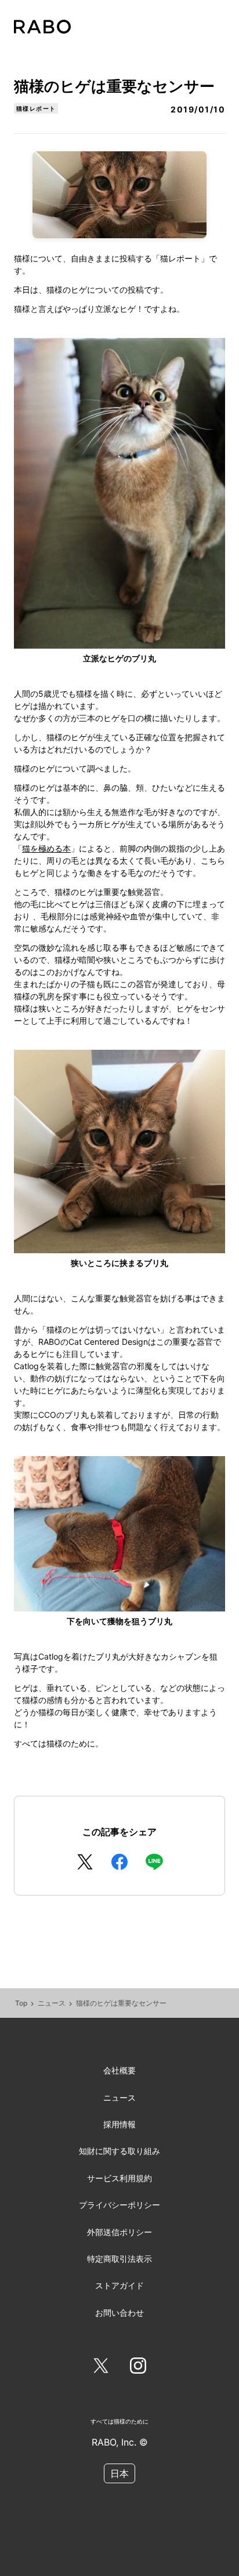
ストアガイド (119, 2285)
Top (21, 2003)
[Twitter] (101, 2368)
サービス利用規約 (119, 2178)
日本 (119, 2473)
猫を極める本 (46, 848)
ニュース (52, 2003)
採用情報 (119, 2124)
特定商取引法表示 (119, 2259)
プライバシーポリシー (119, 2205)
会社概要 (119, 2070)
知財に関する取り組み (119, 2151)
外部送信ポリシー (119, 2232)
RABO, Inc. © (120, 2442)
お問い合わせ (119, 2313)
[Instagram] (138, 2368)
